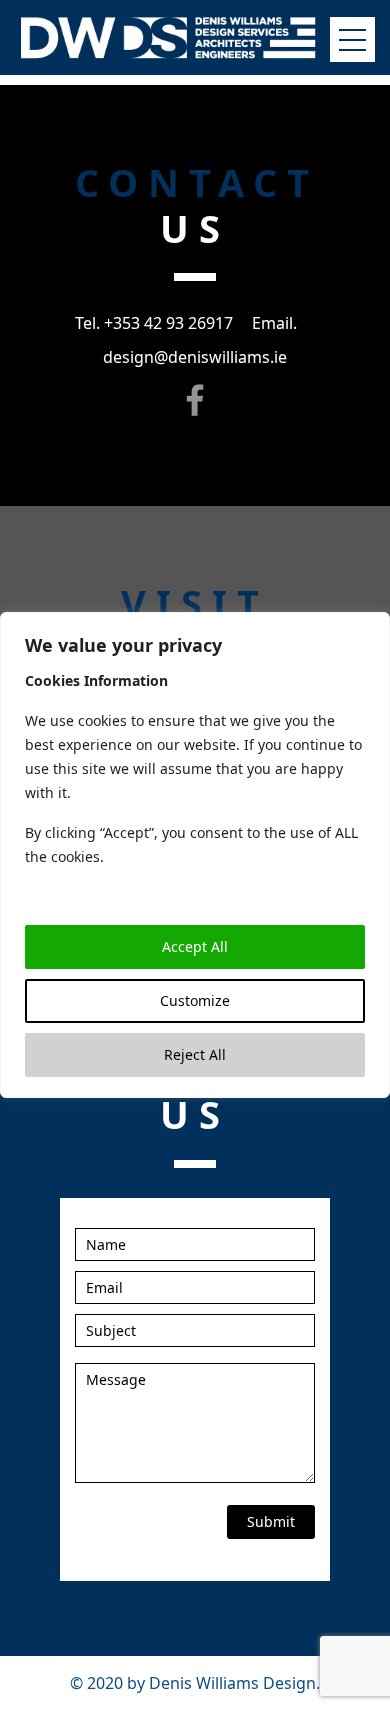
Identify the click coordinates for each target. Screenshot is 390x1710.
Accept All (195, 946)
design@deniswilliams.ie (195, 357)
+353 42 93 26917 (168, 323)
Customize (195, 1000)
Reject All (195, 1054)
